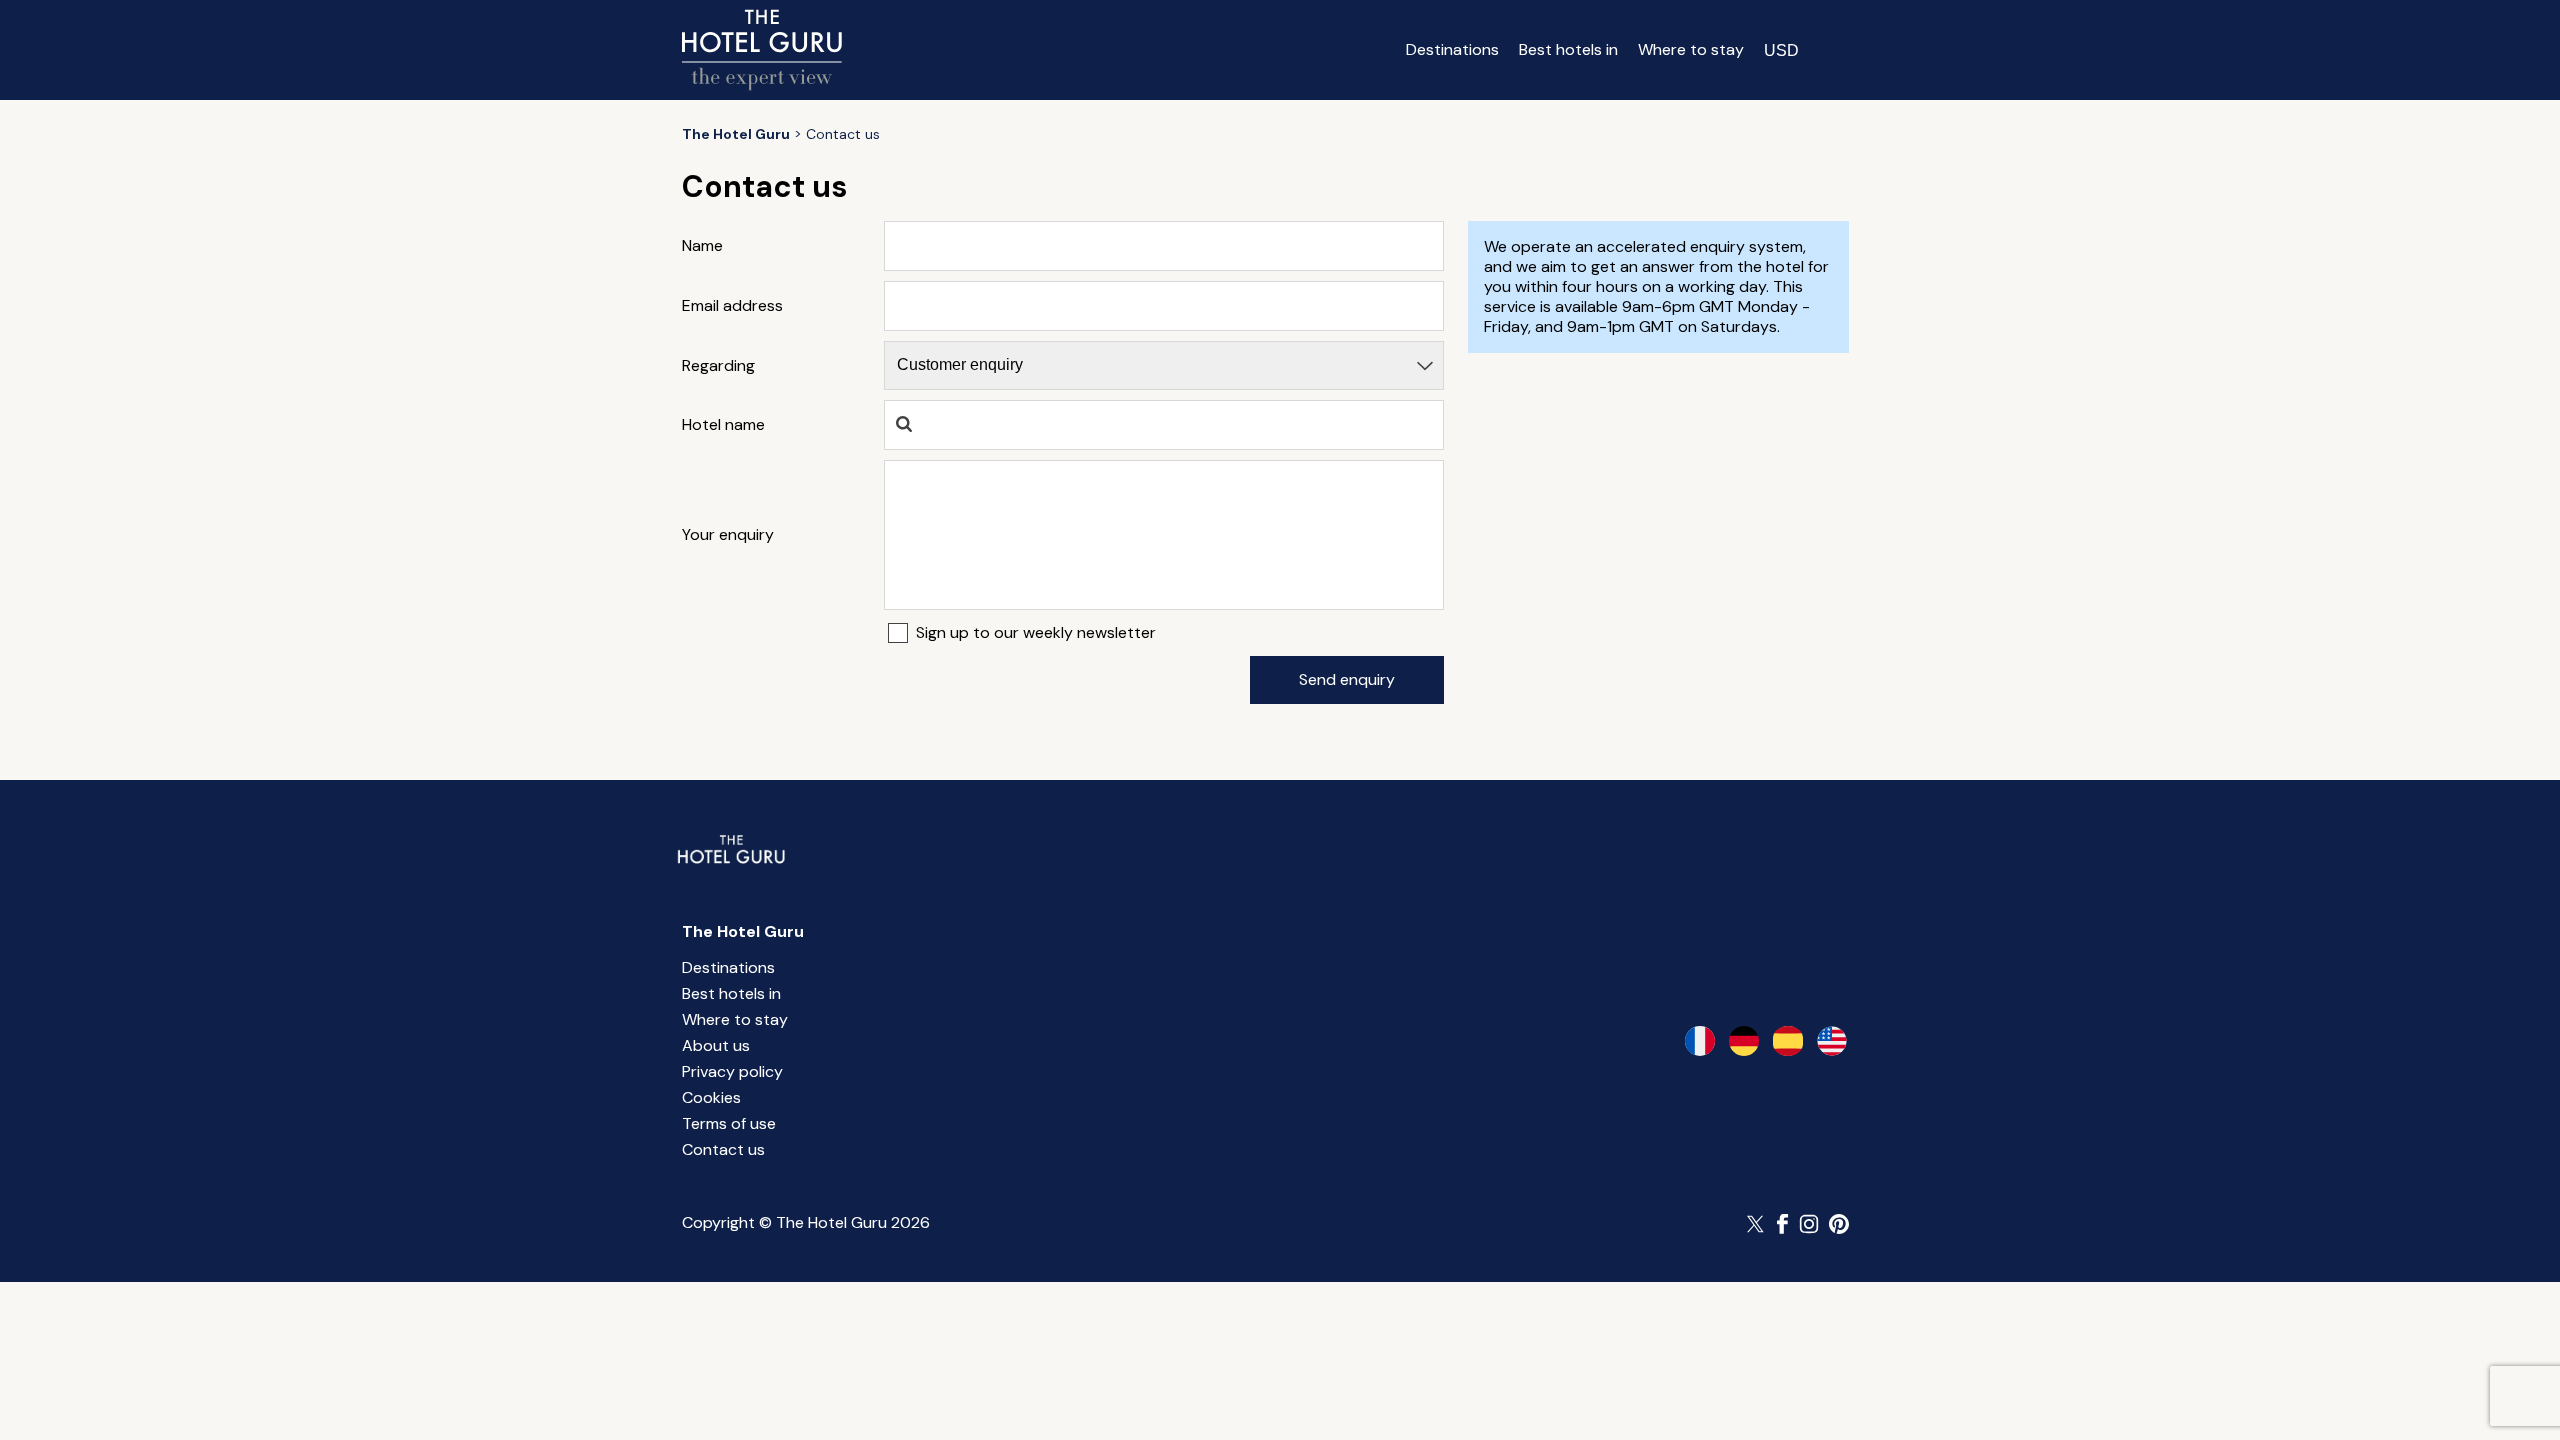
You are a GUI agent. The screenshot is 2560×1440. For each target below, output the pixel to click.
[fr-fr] (1700, 1041)
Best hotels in (1568, 49)
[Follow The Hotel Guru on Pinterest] (1839, 1224)
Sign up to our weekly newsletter (1036, 633)
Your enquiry (728, 535)
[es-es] (1788, 1041)
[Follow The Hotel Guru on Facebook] (1783, 1224)
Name (702, 246)
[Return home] (762, 50)
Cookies (711, 1097)
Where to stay (1691, 49)
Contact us (723, 1149)
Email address (732, 306)
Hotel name (723, 425)
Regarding (718, 366)
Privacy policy (732, 1071)
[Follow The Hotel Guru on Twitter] (1757, 1224)
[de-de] (1744, 1041)
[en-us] (1832, 1041)
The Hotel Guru (743, 931)
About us (716, 1045)
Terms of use (729, 1123)
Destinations (1452, 49)
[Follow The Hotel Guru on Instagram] (1809, 1224)
